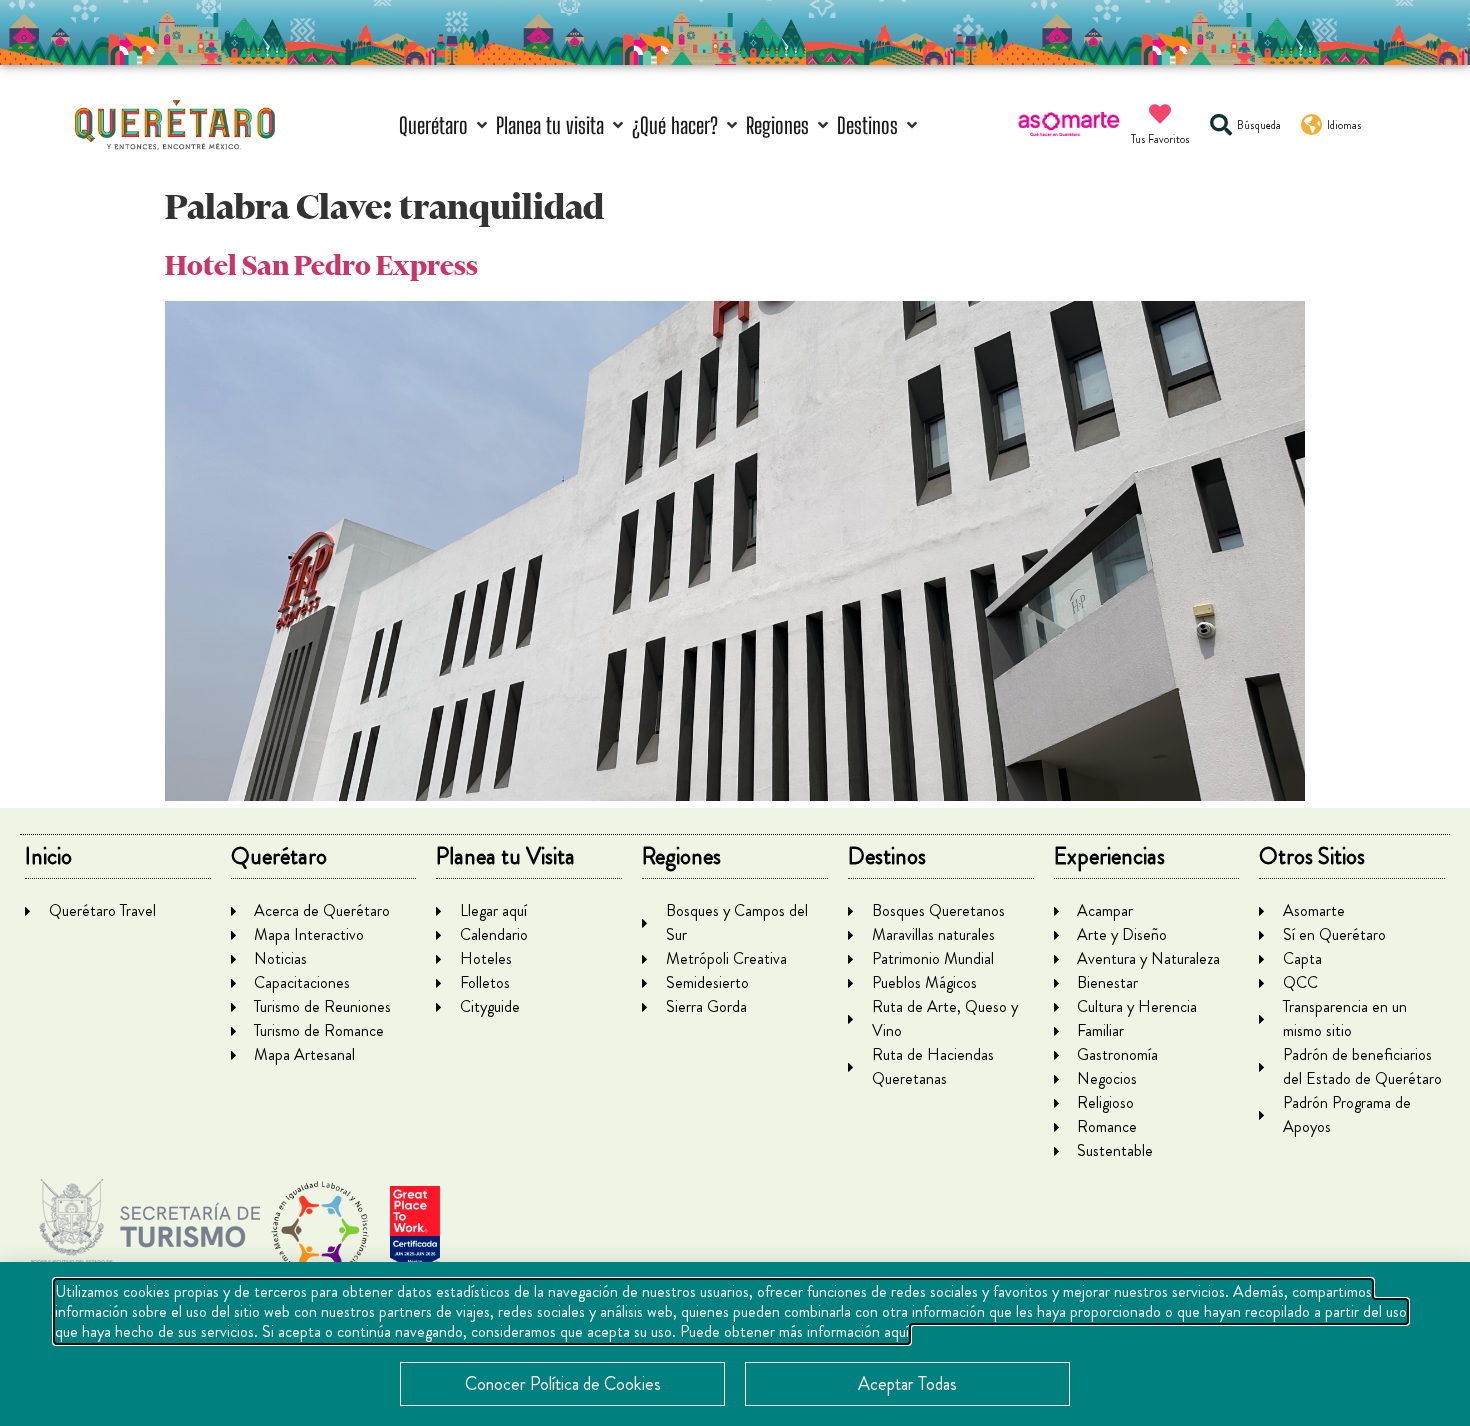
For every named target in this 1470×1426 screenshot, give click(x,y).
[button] (445, 125)
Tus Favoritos (1160, 139)
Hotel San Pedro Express (321, 265)
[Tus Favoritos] (1160, 114)
